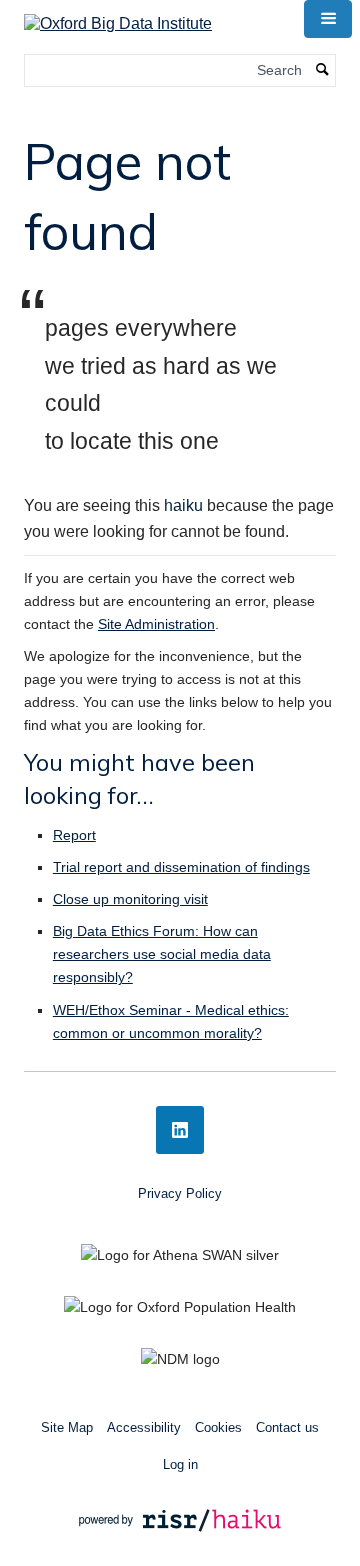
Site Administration (156, 624)
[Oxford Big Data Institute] (118, 17)
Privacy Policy (180, 1193)
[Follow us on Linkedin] (180, 1130)
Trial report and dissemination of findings (181, 867)
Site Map (67, 1427)
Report (74, 835)
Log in (180, 1464)
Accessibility (144, 1427)
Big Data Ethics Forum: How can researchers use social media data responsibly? (162, 954)
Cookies (218, 1427)
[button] (328, 19)
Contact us (287, 1427)
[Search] (323, 70)
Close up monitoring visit (130, 899)
